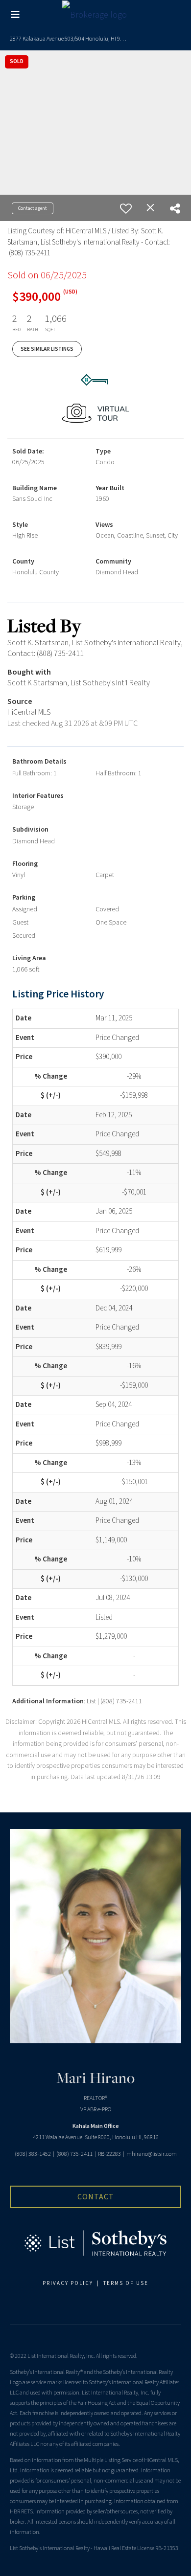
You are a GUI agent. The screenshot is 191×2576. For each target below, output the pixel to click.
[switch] (126, 208)
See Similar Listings (47, 349)
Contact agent (33, 208)
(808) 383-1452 (33, 2154)
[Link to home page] (96, 15)
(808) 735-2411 (74, 2154)
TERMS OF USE (126, 2283)
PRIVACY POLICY (68, 2283)
